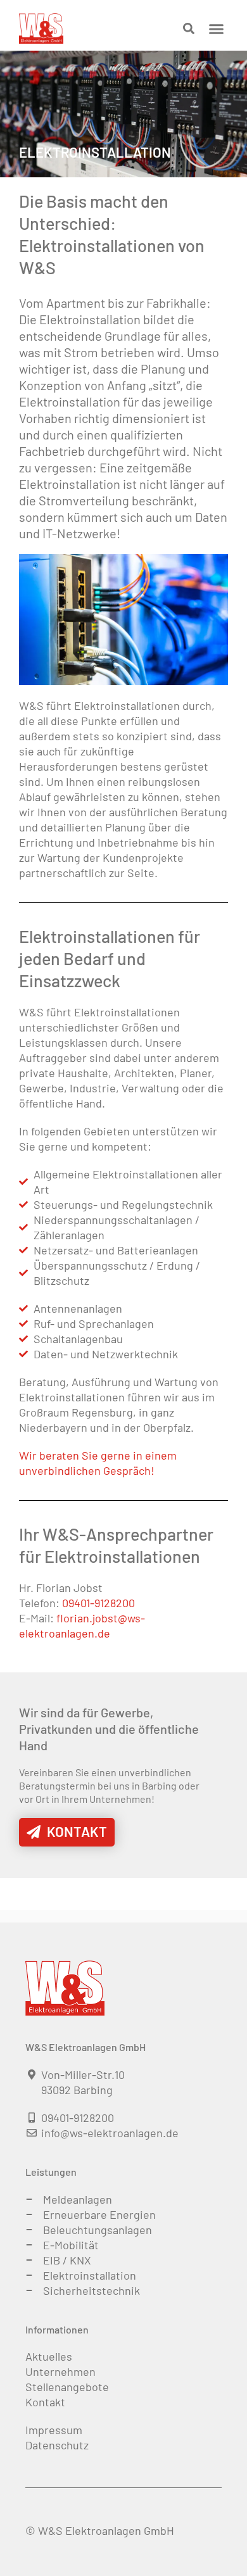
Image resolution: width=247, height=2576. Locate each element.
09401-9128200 (98, 1603)
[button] (217, 28)
